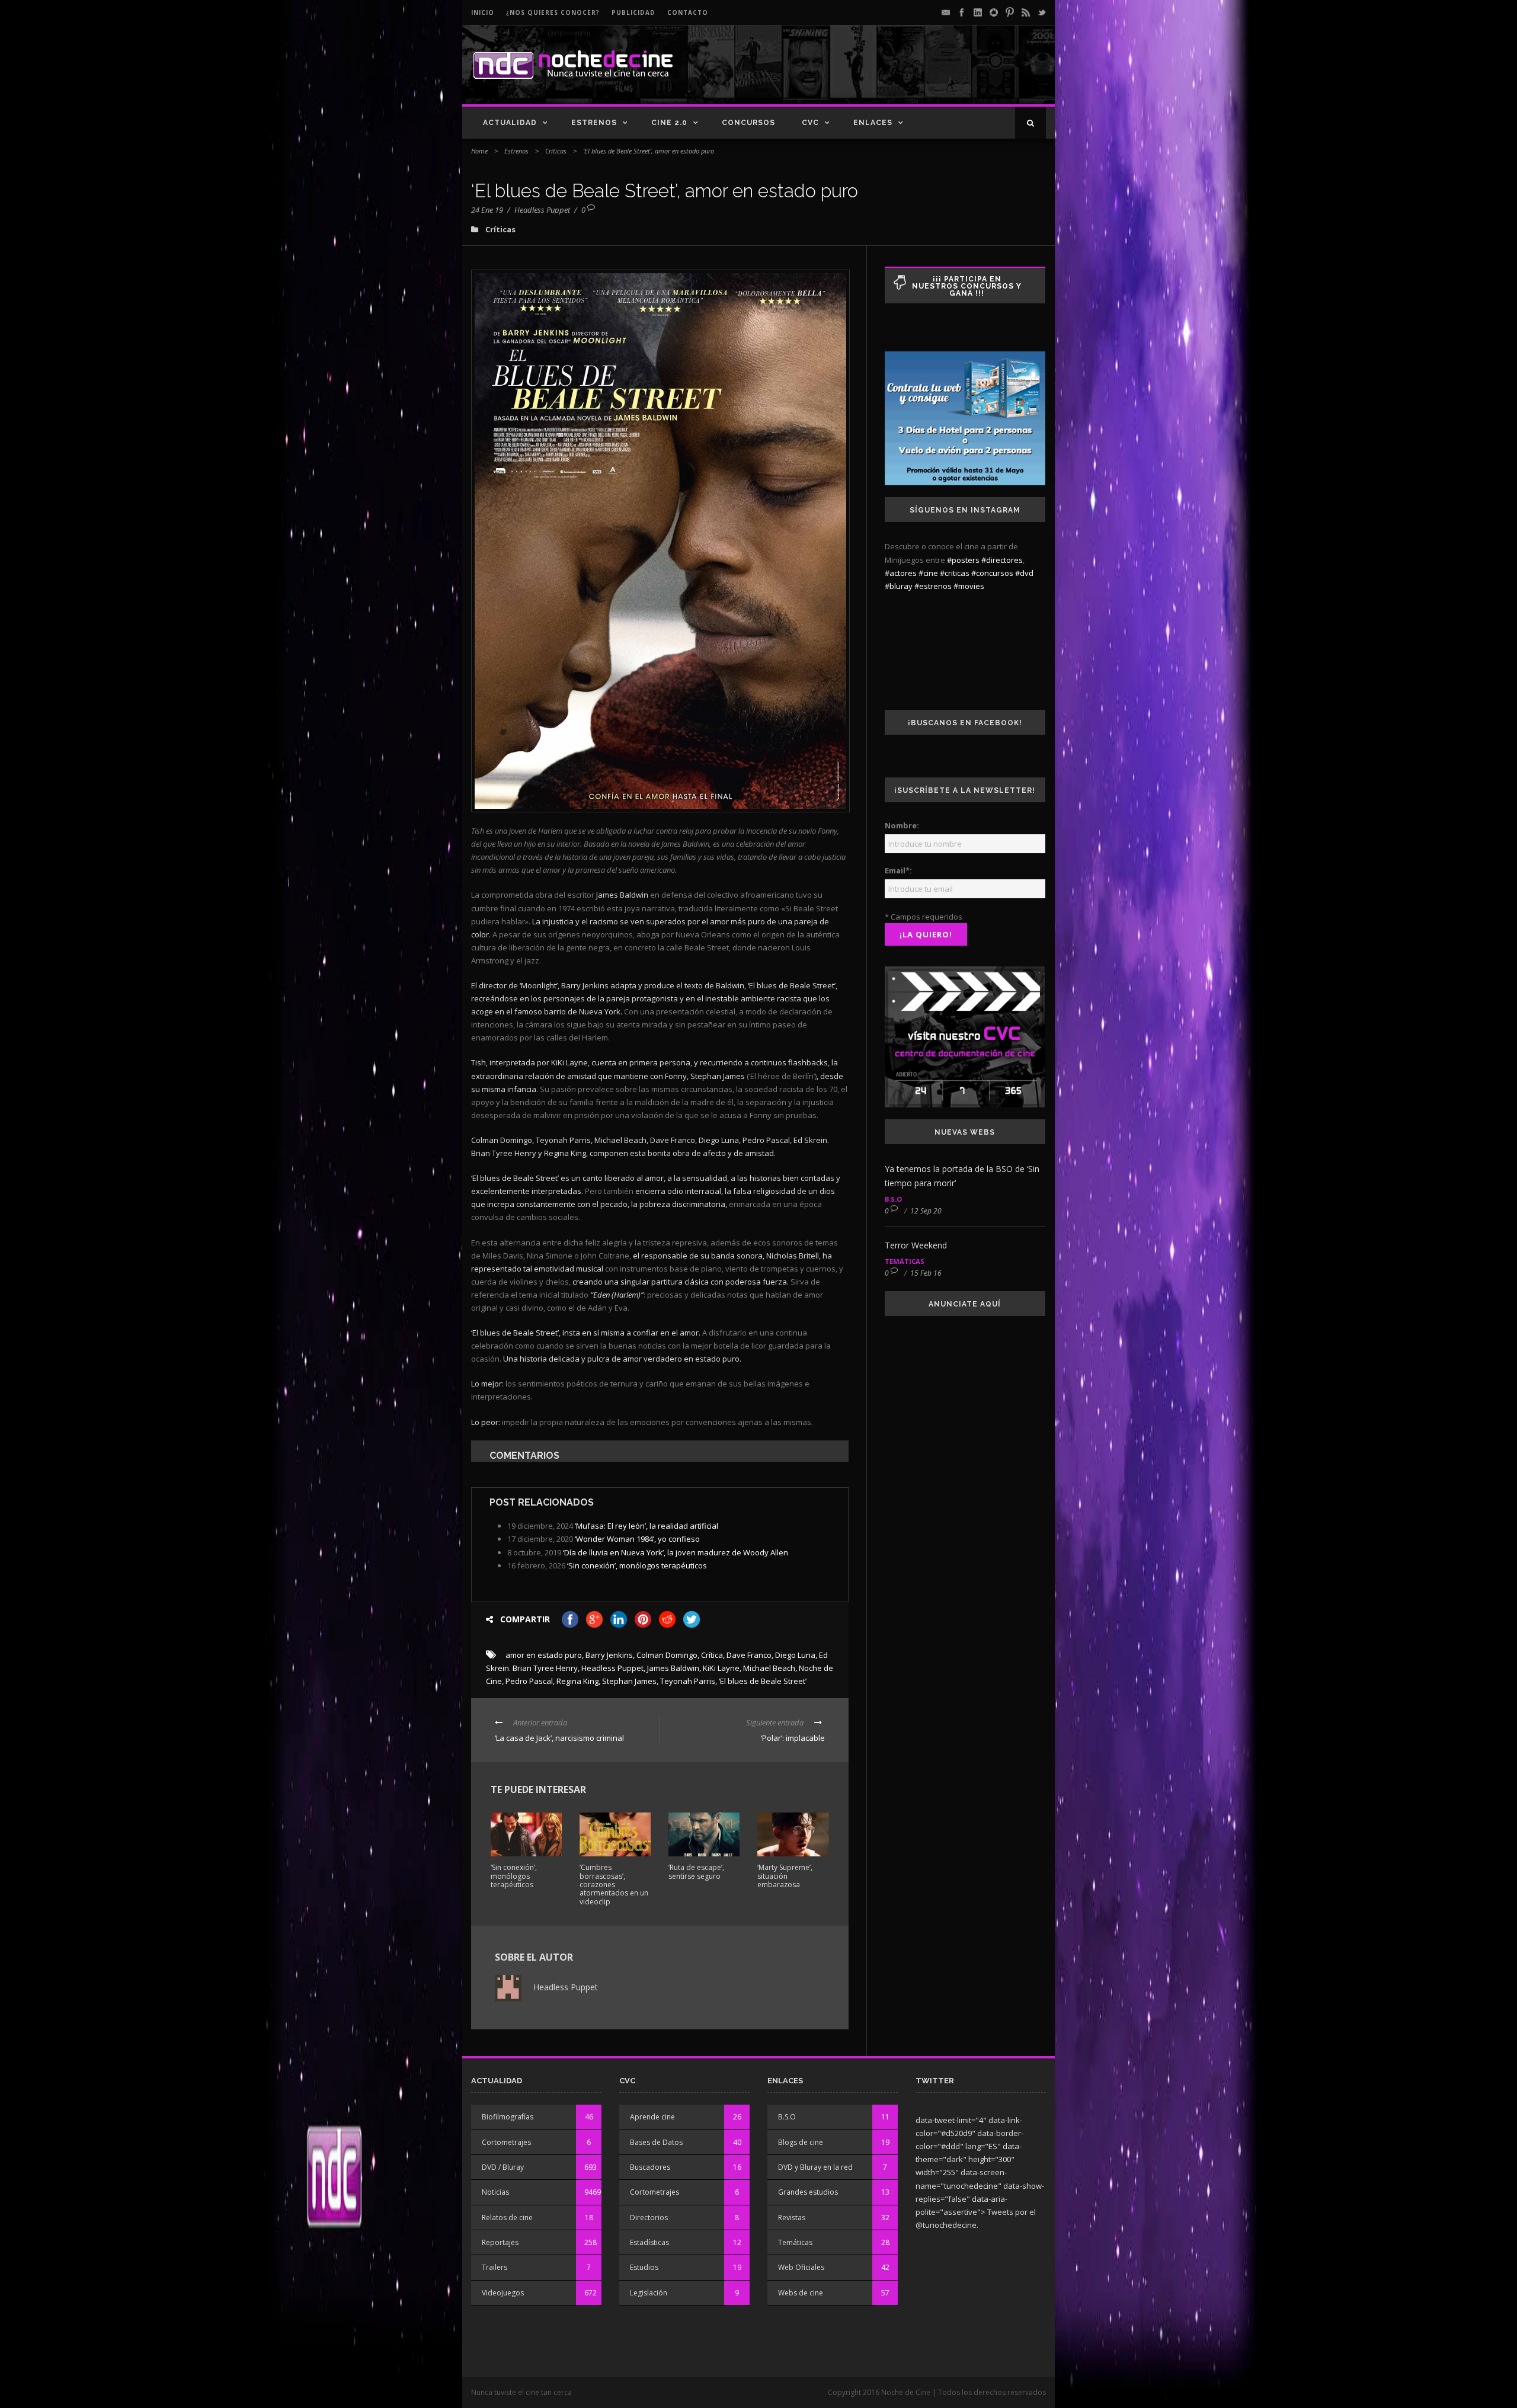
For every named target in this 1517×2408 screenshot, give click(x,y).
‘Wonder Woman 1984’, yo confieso (637, 1539)
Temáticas (905, 1261)
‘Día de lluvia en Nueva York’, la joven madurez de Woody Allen (676, 1552)
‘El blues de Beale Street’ (763, 1681)
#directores (1002, 560)
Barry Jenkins (609, 1655)
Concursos (748, 123)
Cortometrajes (506, 2142)
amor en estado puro (544, 1655)
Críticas (556, 151)
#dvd (1024, 573)
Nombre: (902, 825)
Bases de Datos (656, 2142)
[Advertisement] (907, 75)
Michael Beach (769, 1668)
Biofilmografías (508, 2117)
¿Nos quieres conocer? (553, 12)
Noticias (495, 2192)
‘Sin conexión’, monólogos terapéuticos (637, 1565)
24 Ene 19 (487, 210)
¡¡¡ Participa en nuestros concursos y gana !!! (967, 286)
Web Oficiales (801, 2267)
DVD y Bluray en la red (815, 2167)
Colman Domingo (667, 1655)
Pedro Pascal (529, 1681)
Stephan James (629, 1681)
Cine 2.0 (669, 123)
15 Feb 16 (926, 1273)
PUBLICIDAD (633, 12)
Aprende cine (652, 2117)
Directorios (649, 2218)
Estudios (644, 2267)
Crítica (712, 1655)
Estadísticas (649, 2242)
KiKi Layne (721, 1668)
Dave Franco (749, 1655)
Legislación (649, 2293)
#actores (901, 573)
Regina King (577, 1681)
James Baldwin (673, 1668)
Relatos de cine (507, 2218)
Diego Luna (795, 1655)
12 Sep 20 (926, 1211)
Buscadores (650, 2167)
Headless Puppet (542, 210)
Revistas (792, 2218)
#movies (969, 586)
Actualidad (510, 123)
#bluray (899, 586)
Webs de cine (801, 2293)
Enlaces (873, 123)
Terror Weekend (916, 1245)
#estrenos (933, 586)
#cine (928, 573)
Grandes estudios (808, 2192)
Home (479, 151)
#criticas (955, 573)
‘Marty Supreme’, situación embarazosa (785, 1876)
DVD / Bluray (503, 2167)
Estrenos (594, 123)
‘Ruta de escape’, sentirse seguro (696, 1871)
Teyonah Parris (688, 1681)
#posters (963, 560)
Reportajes (500, 2242)
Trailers (495, 2267)
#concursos (992, 573)
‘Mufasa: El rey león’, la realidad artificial (647, 1526)
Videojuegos (503, 2293)
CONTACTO (688, 12)
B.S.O (893, 1199)
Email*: (898, 870)
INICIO (483, 12)
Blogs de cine (801, 2142)
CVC (810, 123)
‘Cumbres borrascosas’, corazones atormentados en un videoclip (614, 1885)
